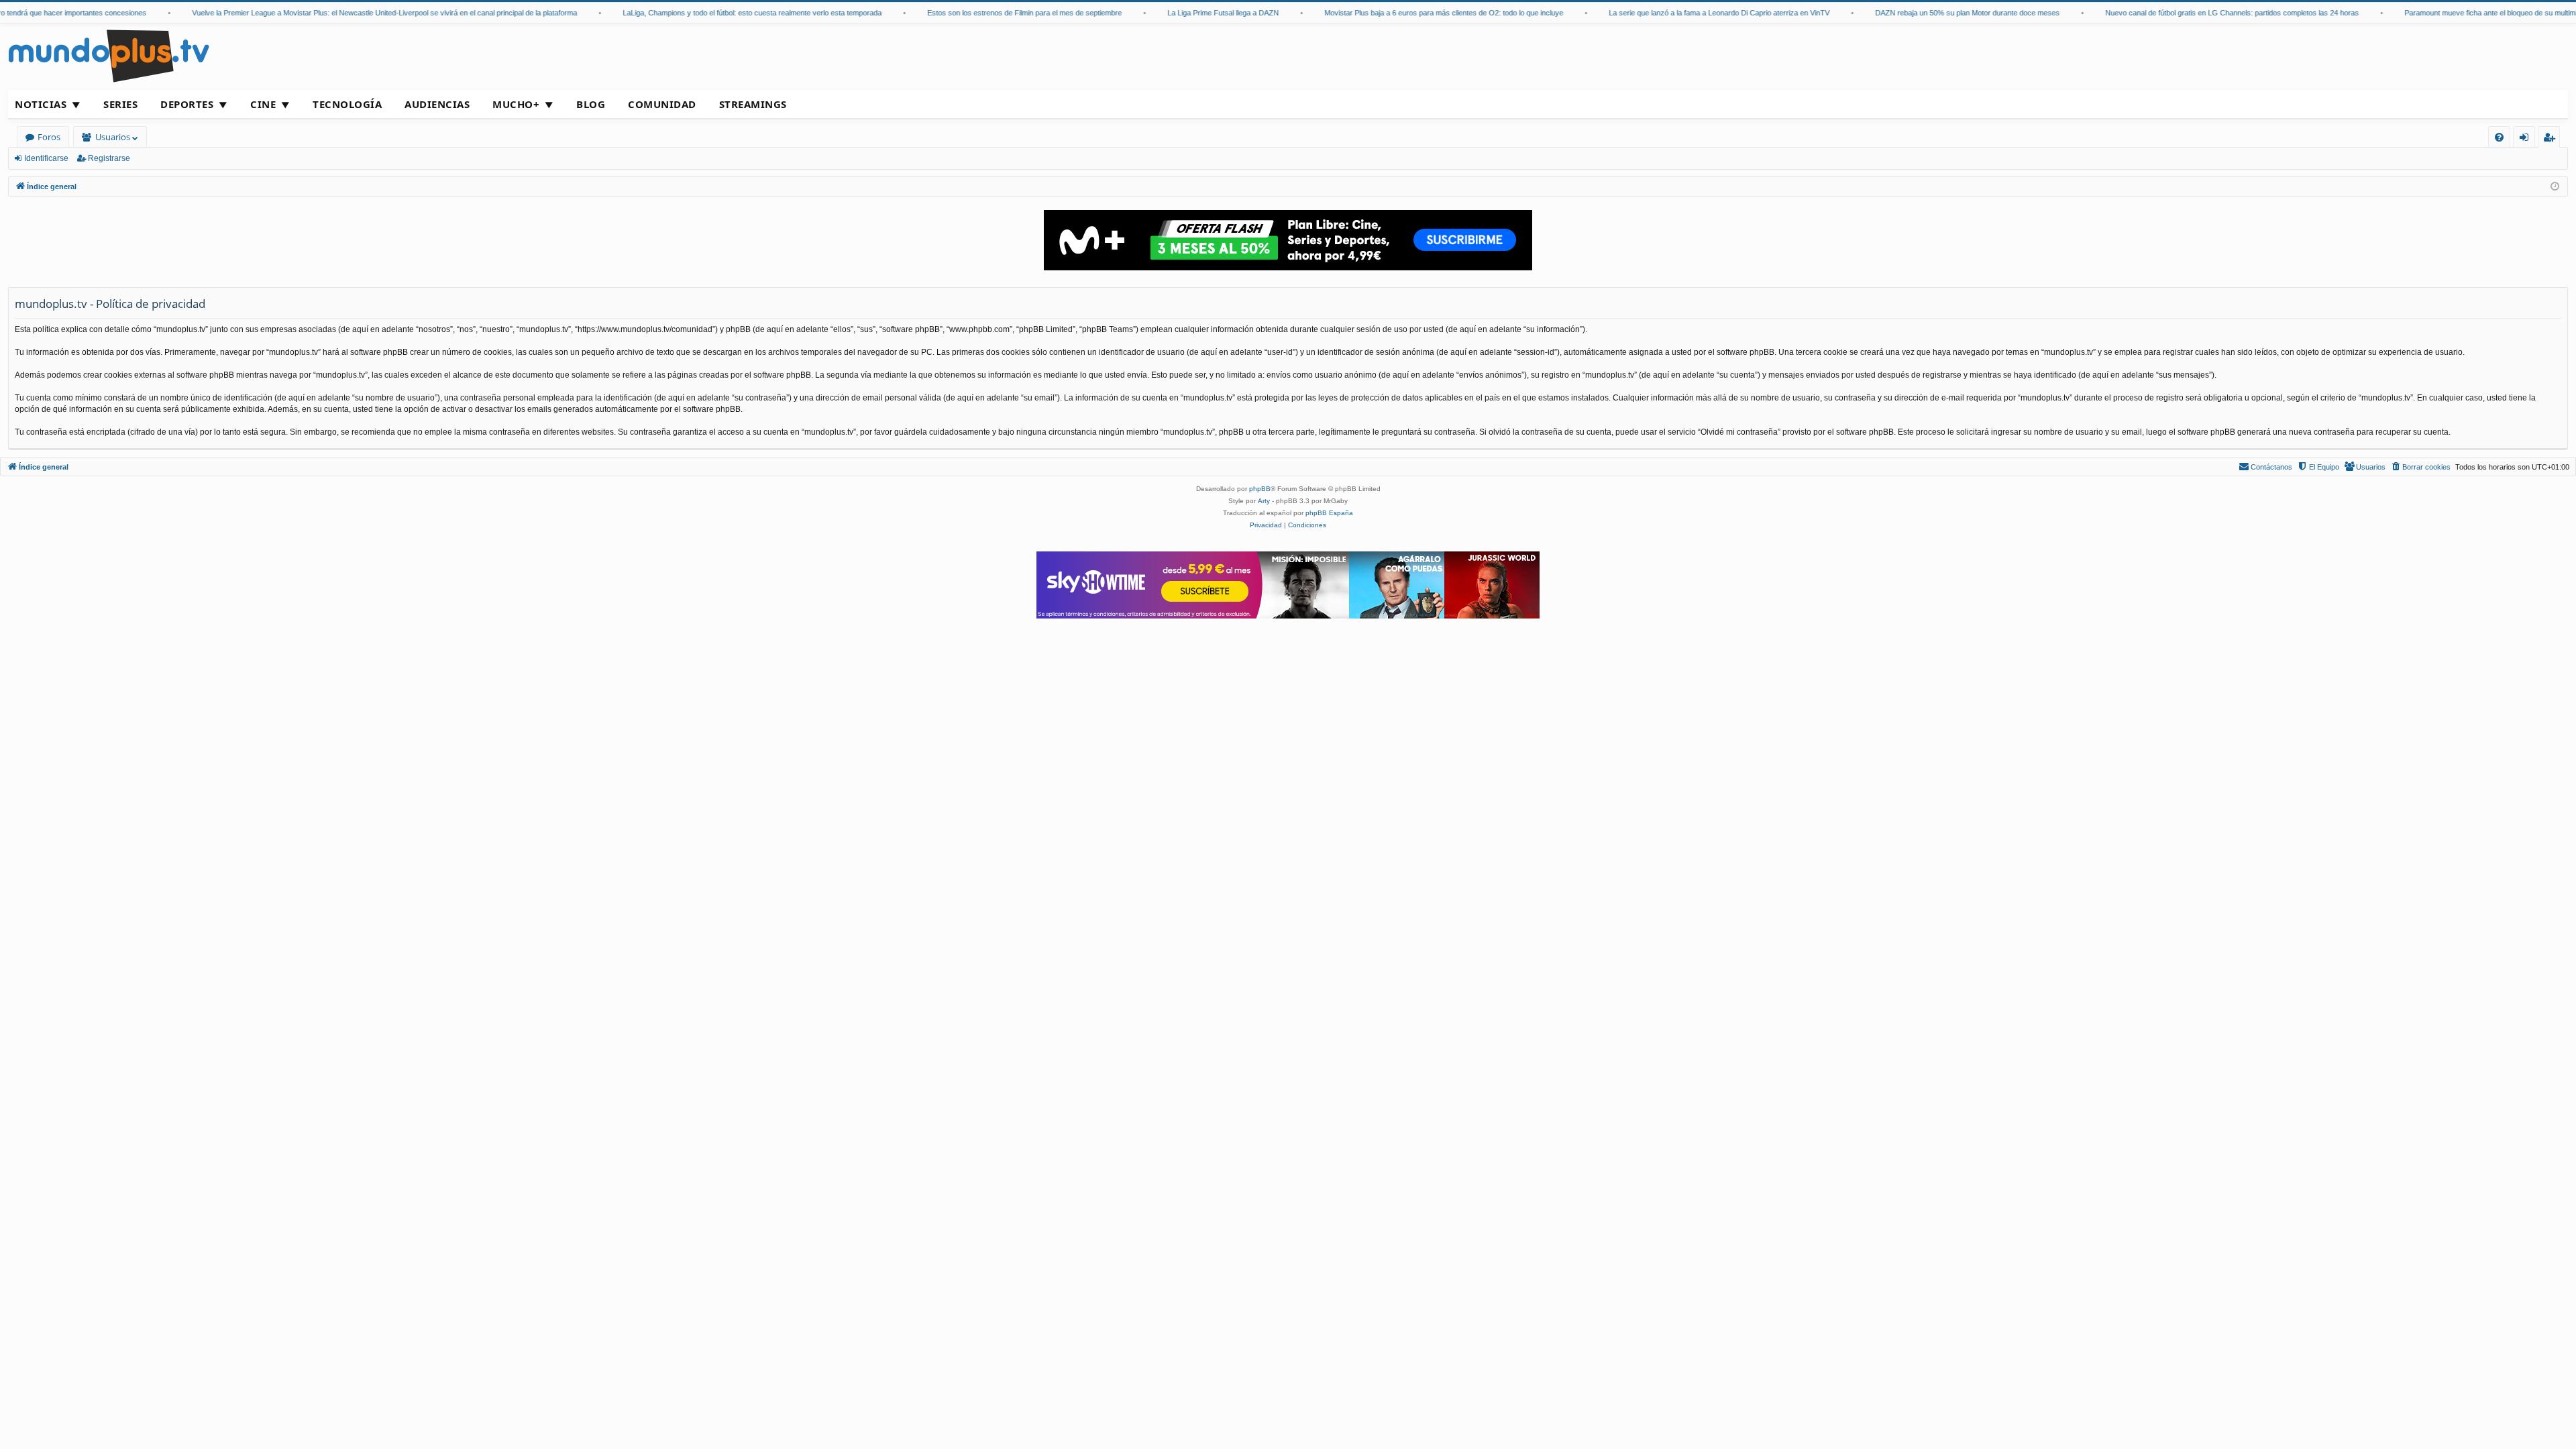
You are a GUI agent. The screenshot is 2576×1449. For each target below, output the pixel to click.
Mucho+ (516, 104)
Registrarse (109, 158)
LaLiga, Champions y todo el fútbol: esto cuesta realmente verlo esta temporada (726, 13)
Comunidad (662, 104)
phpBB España (1329, 513)
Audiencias (437, 104)
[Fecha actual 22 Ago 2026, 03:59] (2555, 187)
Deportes (187, 104)
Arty (1264, 501)
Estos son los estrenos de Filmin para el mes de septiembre (998, 13)
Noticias (41, 104)
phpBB (1260, 489)
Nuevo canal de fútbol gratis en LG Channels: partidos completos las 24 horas (2206, 13)
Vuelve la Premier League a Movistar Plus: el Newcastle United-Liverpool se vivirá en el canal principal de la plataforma (358, 13)
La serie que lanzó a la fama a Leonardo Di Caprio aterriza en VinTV (1693, 13)
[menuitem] (2499, 137)
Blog (591, 104)
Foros (49, 137)
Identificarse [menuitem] (2527, 139)
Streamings (753, 104)
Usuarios (113, 137)
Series (120, 104)
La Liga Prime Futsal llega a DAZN (1197, 13)
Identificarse (46, 158)
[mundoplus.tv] (109, 55)
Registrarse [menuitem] (2552, 139)
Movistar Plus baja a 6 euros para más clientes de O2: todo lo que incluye (1417, 13)
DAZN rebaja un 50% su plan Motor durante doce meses (1941, 13)
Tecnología (347, 104)
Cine (263, 104)
